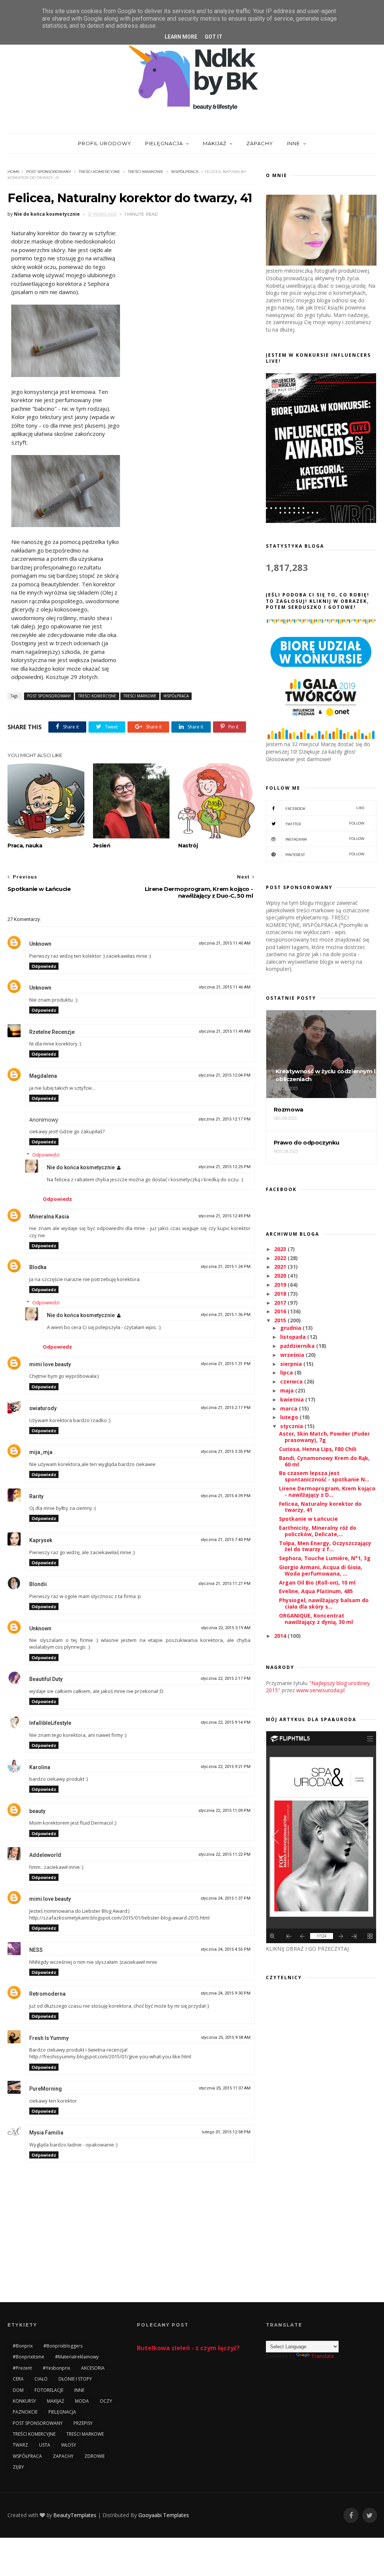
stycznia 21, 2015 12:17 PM (224, 1119)
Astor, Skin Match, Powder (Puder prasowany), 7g (324, 1437)
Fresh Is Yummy (49, 2038)
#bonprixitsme (28, 2357)
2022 (281, 1258)
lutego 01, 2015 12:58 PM (226, 2132)
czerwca (292, 1381)
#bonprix (23, 2346)
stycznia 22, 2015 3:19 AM (226, 1628)
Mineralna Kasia (49, 1217)
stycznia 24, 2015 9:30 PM (226, 1993)
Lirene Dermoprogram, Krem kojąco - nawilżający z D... (327, 1492)
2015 (281, 1320)
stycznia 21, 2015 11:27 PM (224, 1584)
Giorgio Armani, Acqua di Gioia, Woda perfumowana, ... (321, 1570)
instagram (325, 839)
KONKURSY (24, 2401)
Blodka (38, 1267)
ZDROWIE (94, 2456)
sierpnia (292, 1364)
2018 (281, 1294)
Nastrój (188, 846)
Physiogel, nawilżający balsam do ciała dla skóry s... (324, 1603)
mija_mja (41, 1452)
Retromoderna (47, 1994)
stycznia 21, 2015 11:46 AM (225, 987)
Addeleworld (45, 1855)
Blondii (38, 1584)
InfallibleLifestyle (50, 1723)
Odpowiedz (44, 966)
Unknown (40, 944)
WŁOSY (69, 2445)
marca (289, 1408)
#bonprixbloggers (63, 2346)
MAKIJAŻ (215, 143)
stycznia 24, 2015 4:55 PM (226, 1949)
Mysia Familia (46, 2133)
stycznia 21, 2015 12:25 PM (224, 1167)
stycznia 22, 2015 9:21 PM (226, 1767)
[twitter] (370, 2515)
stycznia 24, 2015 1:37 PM (226, 1898)
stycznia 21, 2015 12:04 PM (224, 1075)
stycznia (292, 1426)
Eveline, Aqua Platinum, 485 (316, 1591)
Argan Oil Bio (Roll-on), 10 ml (317, 1582)
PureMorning (46, 2089)
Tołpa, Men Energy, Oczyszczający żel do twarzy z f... (325, 1546)
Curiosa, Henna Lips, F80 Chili (318, 1449)
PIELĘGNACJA (164, 143)
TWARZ (20, 2445)
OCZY (106, 2401)
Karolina (40, 1767)
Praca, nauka (25, 846)
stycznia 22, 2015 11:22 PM (224, 1854)
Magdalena (43, 1076)
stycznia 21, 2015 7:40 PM (226, 1540)
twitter (325, 824)
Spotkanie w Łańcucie (308, 1519)
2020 (281, 1276)
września (293, 1355)
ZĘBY (18, 2467)
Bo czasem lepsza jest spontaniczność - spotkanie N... (324, 1476)
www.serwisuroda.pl (320, 1690)
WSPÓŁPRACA (185, 172)
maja (288, 1390)
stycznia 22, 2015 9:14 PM (226, 1722)
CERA (18, 2379)
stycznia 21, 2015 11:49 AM (225, 1031)
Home (14, 172)
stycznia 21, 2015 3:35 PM (226, 1452)
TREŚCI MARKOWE (146, 172)
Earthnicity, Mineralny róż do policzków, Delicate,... (318, 1531)
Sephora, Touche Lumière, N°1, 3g (325, 1558)
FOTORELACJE (49, 2390)
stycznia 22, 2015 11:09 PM (224, 1811)
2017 (281, 1303)
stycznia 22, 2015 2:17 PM (226, 1679)
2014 (281, 1636)
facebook (325, 808)
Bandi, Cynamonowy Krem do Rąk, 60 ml (324, 1461)
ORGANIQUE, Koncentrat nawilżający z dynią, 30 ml (316, 1619)
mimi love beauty (50, 1364)
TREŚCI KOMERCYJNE (100, 172)
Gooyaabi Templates (164, 2515)
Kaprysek (41, 1540)
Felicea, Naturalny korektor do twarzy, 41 (320, 1507)
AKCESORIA (93, 2368)
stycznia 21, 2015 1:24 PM (226, 1267)
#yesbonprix (56, 2368)
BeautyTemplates (75, 2515)
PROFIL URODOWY (105, 143)
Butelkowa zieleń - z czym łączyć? (188, 2348)
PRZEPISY (83, 2423)
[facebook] (351, 2515)
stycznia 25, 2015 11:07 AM (225, 2088)
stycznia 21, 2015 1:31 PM (226, 1364)
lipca (287, 1372)
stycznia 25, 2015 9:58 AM (226, 2038)
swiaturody (43, 1408)
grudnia (291, 1328)
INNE (293, 143)
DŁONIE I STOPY (75, 2379)
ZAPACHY (260, 143)
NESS (36, 1950)
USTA (45, 2445)
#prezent (22, 2368)
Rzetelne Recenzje (52, 1032)
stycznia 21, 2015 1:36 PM (226, 1315)
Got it (214, 37)
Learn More (181, 37)
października (298, 1346)
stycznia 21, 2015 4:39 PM (226, 1496)
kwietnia (293, 1399)
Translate (323, 2356)
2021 (281, 1267)
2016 (281, 1311)
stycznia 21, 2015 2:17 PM (226, 1408)
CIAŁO (41, 2379)
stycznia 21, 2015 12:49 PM (224, 1216)
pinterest (325, 854)
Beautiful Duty (46, 1679)
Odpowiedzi (46, 1155)
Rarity (36, 1496)
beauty (37, 1811)
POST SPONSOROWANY (49, 172)
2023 (281, 1249)
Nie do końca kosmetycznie (81, 1167)
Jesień (102, 846)
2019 (281, 1285)
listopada (294, 1337)
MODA (82, 2401)
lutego (290, 1417)
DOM (18, 2390)
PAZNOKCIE (25, 2412)
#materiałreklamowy (77, 2357)
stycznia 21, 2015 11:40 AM (225, 943)
